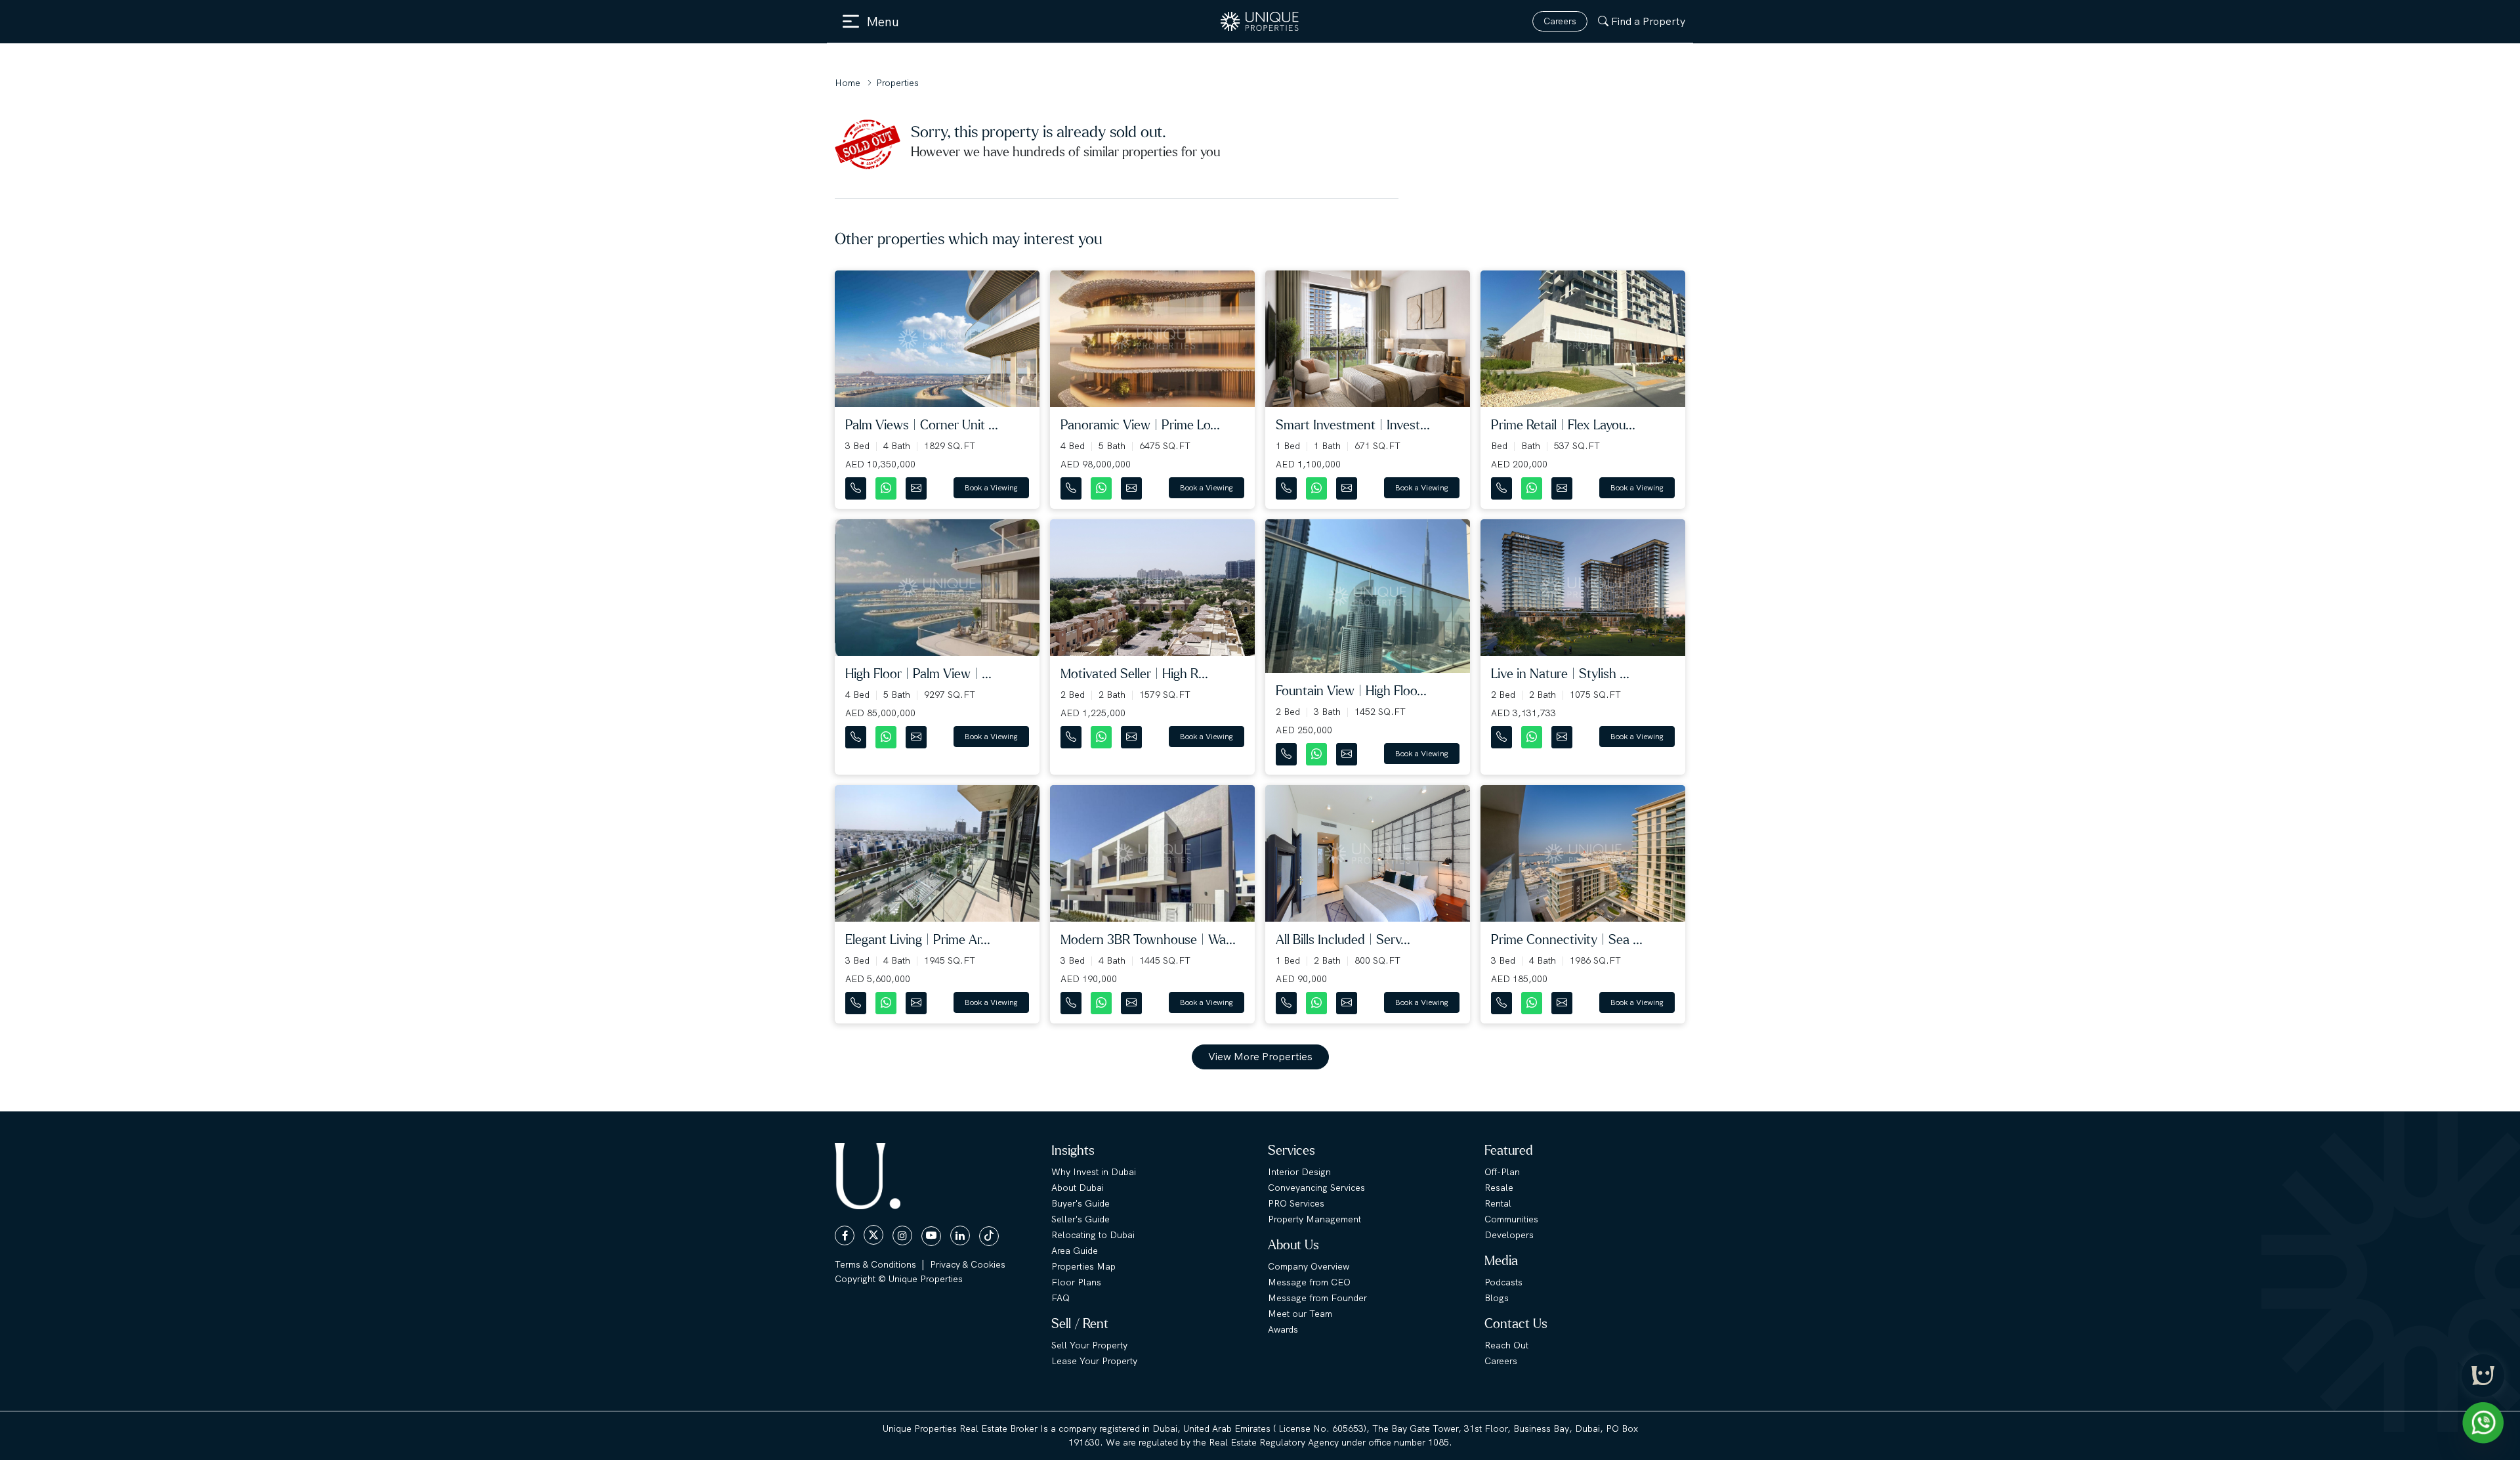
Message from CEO (1309, 1282)
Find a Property (1648, 21)
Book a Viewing (991, 488)
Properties (897, 83)
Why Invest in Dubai (1094, 1172)
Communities (1511, 1219)
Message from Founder (1317, 1298)
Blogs (1497, 1298)
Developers (1509, 1235)
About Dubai (1078, 1188)
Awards (1283, 1329)
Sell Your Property (1089, 1345)
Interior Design (1299, 1172)
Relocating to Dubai (1093, 1235)
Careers (1560, 21)
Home (848, 83)
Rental (1498, 1203)
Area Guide (1075, 1251)
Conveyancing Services (1316, 1188)
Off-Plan (1502, 1172)
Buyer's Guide (1081, 1203)
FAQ (1060, 1298)
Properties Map (1083, 1266)
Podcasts (1503, 1282)
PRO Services (1296, 1203)
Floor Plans (1076, 1282)
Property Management (1314, 1219)
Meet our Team (1300, 1314)
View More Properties (1260, 1057)
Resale (1499, 1188)
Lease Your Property (1094, 1361)
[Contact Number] (857, 485)
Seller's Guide (1081, 1219)
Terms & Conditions (875, 1264)
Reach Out (1506, 1345)
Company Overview (1309, 1266)
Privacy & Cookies (968, 1264)
